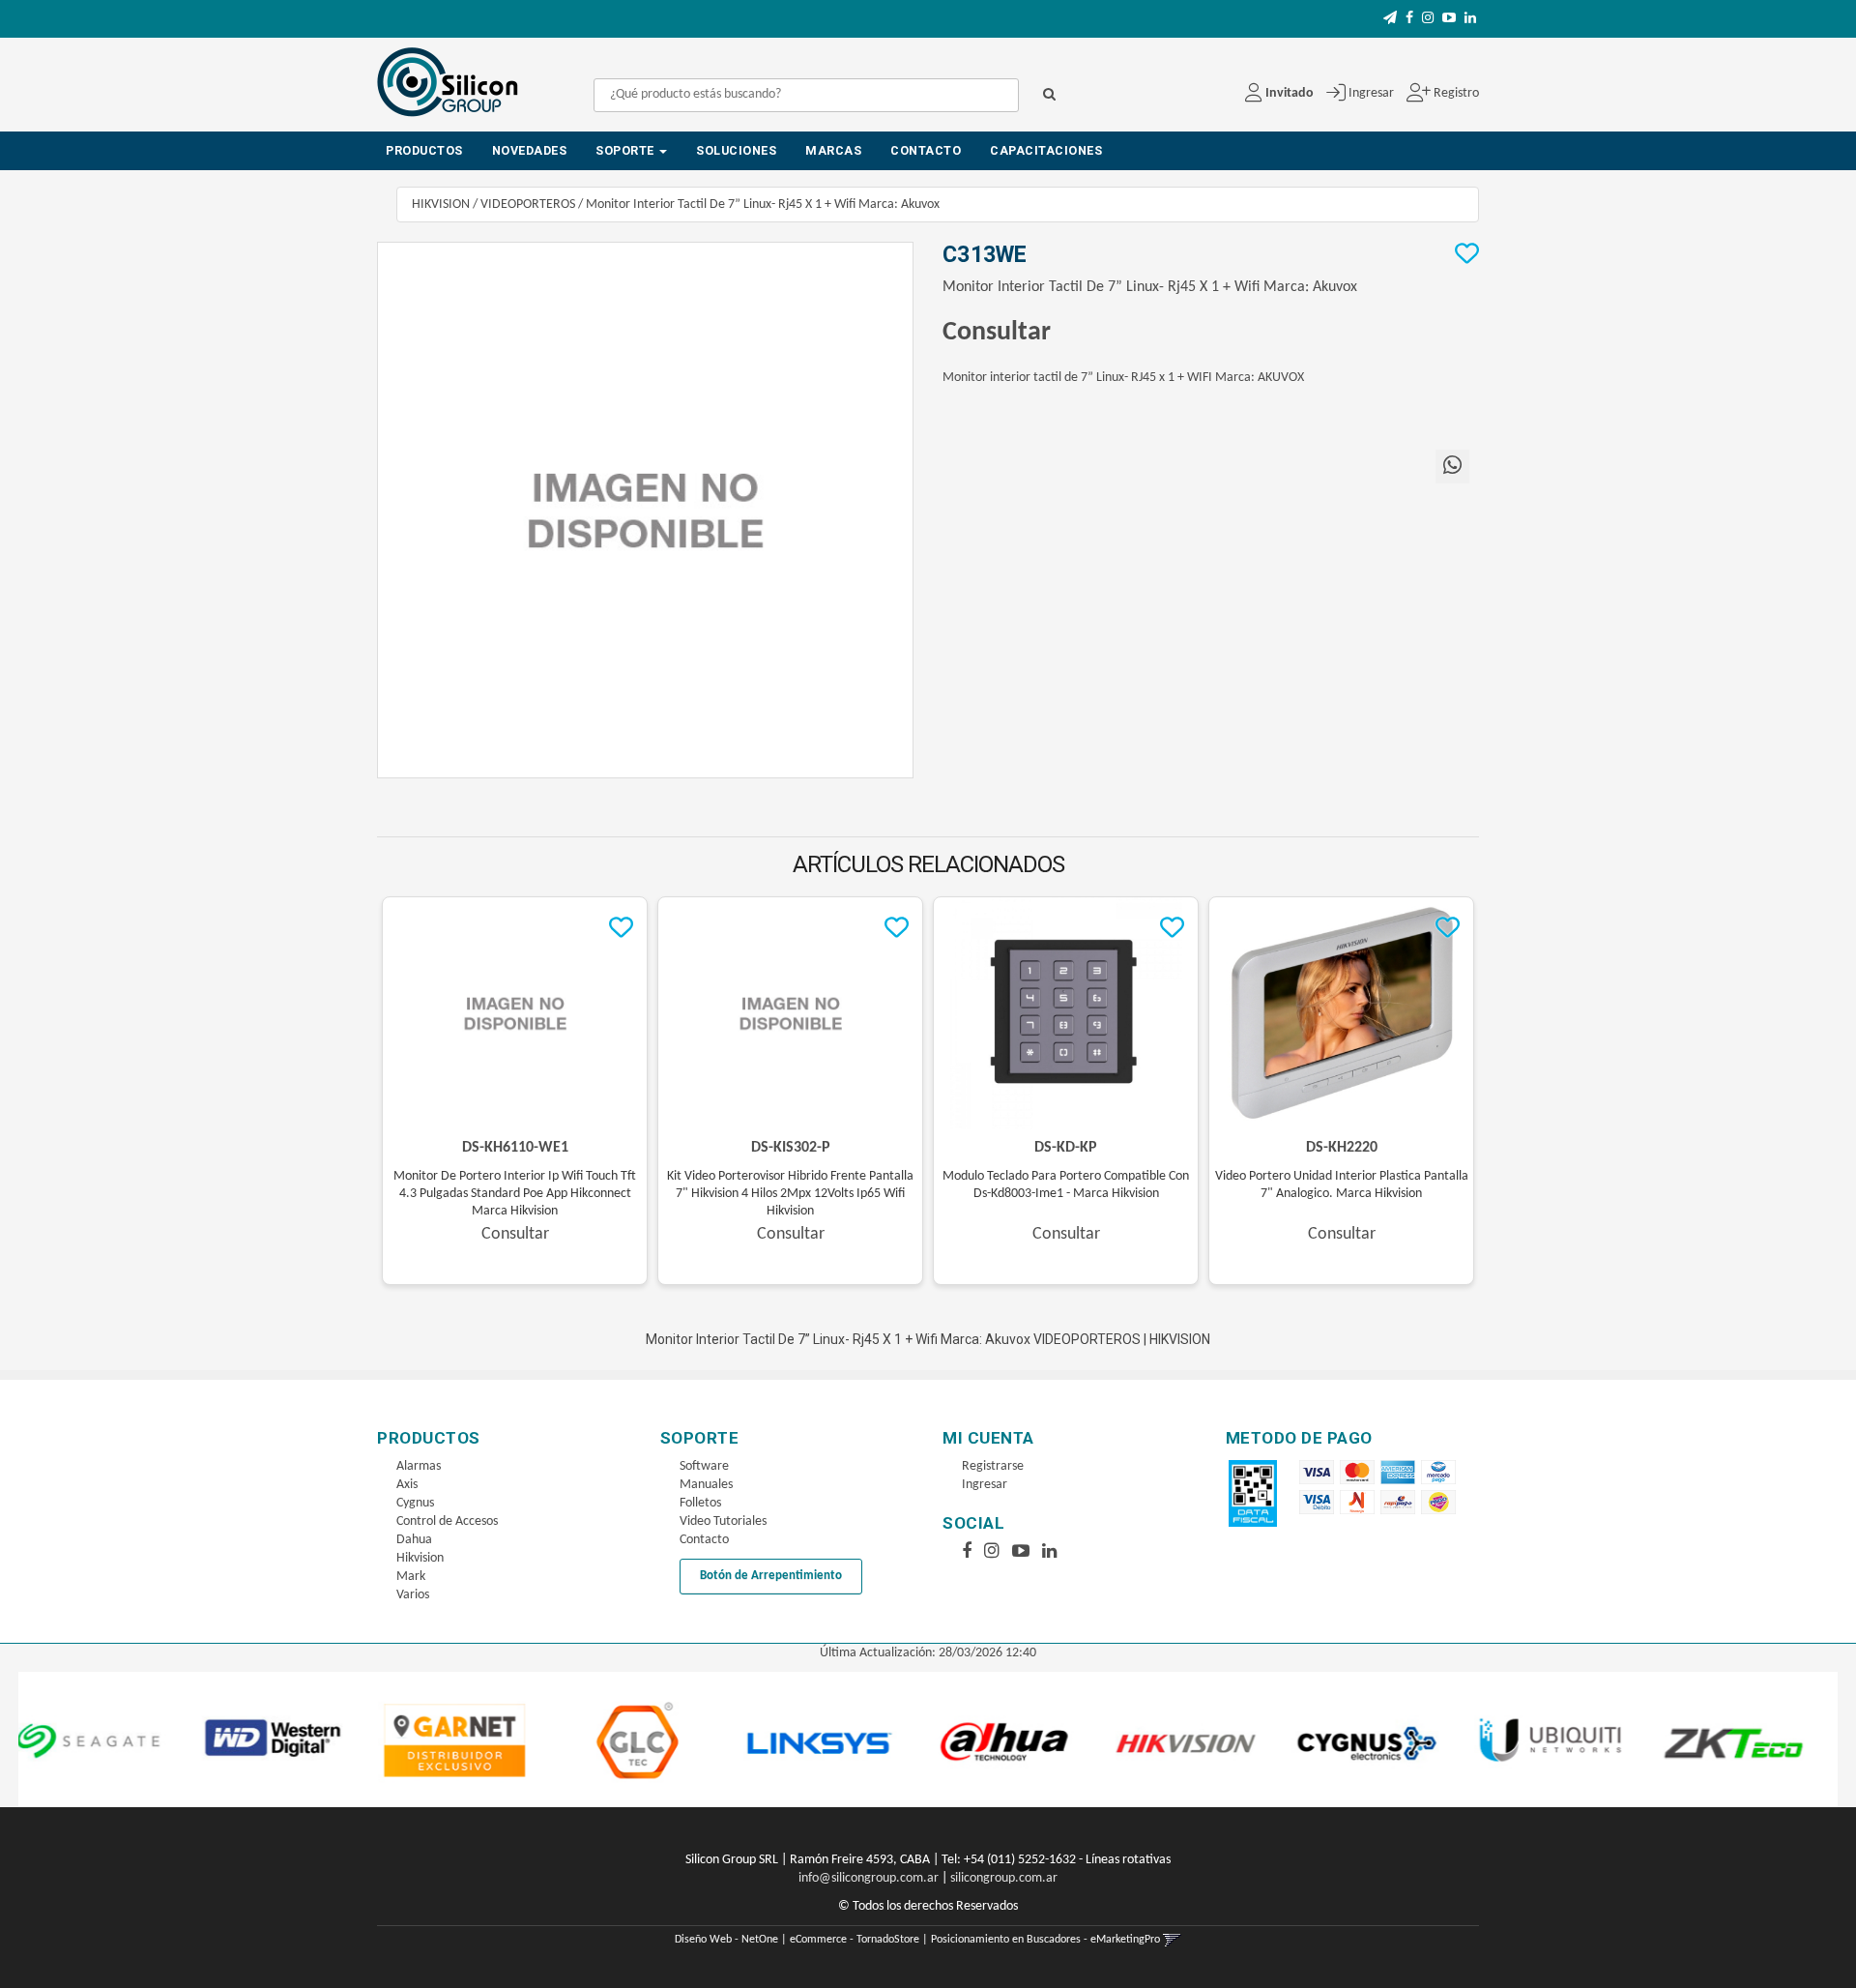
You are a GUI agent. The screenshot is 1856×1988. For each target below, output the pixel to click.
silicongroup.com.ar (1004, 1878)
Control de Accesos (447, 1521)
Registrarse (993, 1466)
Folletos (700, 1503)
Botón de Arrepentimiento (771, 1576)
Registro (1455, 93)
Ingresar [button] (1371, 93)
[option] (139, 1739)
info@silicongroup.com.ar (869, 1878)
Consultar (997, 333)
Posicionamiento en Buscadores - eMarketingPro (1045, 1940)
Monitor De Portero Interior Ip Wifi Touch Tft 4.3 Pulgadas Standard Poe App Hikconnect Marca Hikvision (515, 1194)
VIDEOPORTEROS (528, 205)
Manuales (706, 1485)
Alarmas (419, 1466)
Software (704, 1466)
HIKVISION (441, 205)
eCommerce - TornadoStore (855, 1940)
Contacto (926, 150)
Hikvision (420, 1558)
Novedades (530, 150)
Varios (413, 1595)
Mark (411, 1577)
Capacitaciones (1046, 150)
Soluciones (736, 150)
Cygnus (415, 1503)
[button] (1390, 19)
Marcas (833, 150)
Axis (407, 1485)
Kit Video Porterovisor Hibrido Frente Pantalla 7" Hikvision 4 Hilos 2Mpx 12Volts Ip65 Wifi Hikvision (790, 1194)
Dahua (414, 1540)
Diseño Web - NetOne (726, 1940)
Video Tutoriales (723, 1521)
